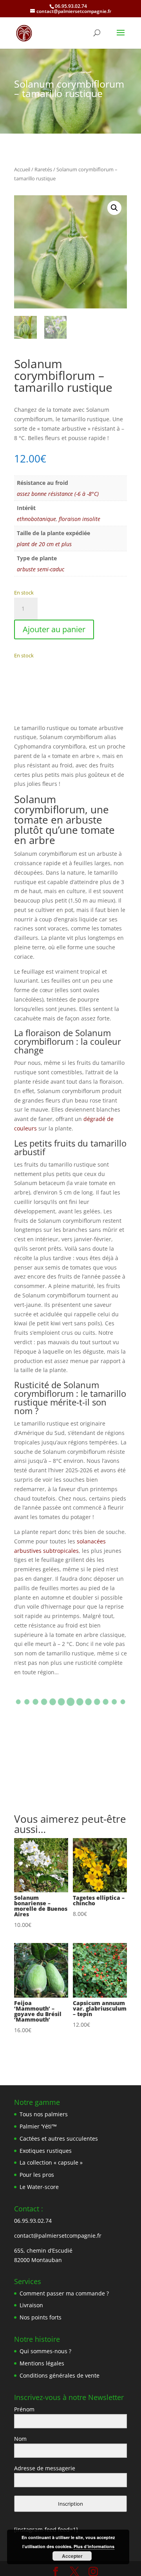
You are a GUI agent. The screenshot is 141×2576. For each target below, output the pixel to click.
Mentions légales (42, 2363)
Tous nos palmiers (44, 2114)
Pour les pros (37, 2175)
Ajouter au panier (54, 629)
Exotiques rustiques (46, 2151)
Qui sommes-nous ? (45, 2351)
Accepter (72, 2556)
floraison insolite (80, 519)
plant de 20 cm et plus (44, 544)
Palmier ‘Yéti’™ (38, 2126)
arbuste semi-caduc (41, 569)
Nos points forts (41, 2317)
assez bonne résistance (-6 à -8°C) (58, 494)
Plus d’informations (94, 2546)
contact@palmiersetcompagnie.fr (58, 2236)
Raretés (43, 169)
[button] (114, 208)
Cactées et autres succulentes (59, 2138)
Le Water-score (39, 2187)
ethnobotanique (36, 519)
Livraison (31, 2305)
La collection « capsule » (51, 2162)
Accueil (22, 169)
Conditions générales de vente (60, 2375)
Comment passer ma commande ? (64, 2293)
